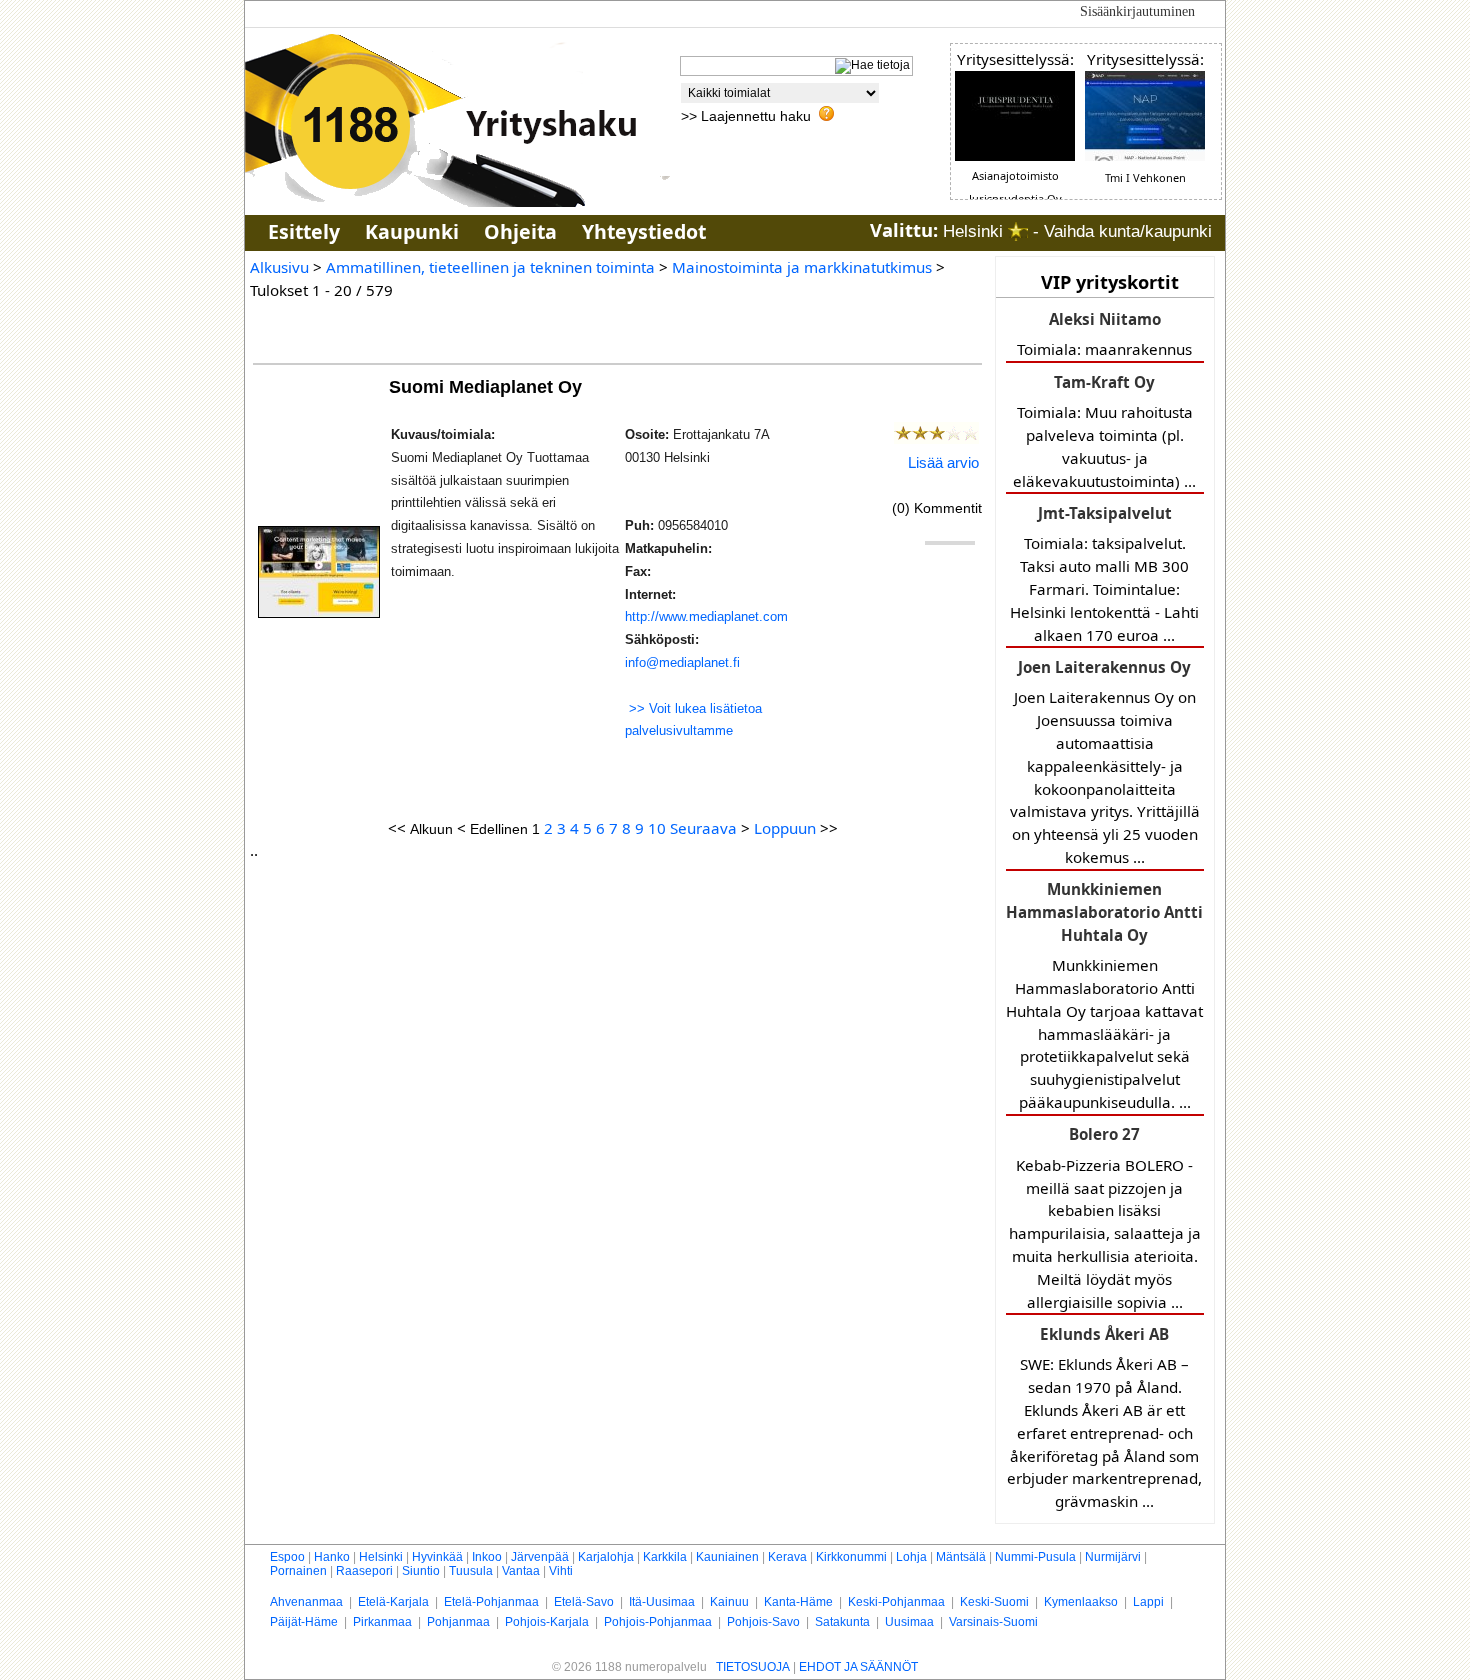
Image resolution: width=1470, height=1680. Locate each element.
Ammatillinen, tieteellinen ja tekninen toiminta (490, 267)
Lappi (1148, 1602)
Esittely (304, 231)
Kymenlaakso (1081, 1602)
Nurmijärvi (1113, 1557)
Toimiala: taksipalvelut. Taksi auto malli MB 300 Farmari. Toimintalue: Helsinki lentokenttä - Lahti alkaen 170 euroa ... (1104, 574)
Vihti (561, 1571)
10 (657, 828)
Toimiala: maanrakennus (1104, 334)
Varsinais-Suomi (993, 1622)
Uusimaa (909, 1622)
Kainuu (729, 1602)
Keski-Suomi (994, 1602)
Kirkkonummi (851, 1557)
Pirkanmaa (382, 1622)
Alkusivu (279, 267)
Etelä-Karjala (393, 1602)
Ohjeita (520, 231)
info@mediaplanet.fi (682, 662)
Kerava (787, 1557)
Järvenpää (540, 1557)
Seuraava (703, 828)
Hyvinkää (437, 1557)
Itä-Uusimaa (662, 1602)
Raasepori (364, 1571)
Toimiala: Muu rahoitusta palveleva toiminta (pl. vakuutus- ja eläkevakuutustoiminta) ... (1104, 431)
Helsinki (381, 1557)
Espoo (287, 1557)
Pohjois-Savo (763, 1622)
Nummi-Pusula (1035, 1557)
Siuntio (421, 1571)
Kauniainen (727, 1557)
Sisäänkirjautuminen (1137, 11)
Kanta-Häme (798, 1602)
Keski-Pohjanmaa (896, 1602)
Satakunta (842, 1622)
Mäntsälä (961, 1557)
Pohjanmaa (458, 1622)
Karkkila (665, 1557)
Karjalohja (606, 1557)
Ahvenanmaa (306, 1602)
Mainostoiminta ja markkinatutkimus (802, 267)
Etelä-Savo (584, 1602)
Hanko (332, 1557)
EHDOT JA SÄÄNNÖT (858, 1667)
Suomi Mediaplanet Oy (488, 386)
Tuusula (471, 1571)
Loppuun (785, 828)
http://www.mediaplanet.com (706, 616)
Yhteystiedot (644, 231)
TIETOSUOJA (753, 1667)
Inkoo (487, 1557)
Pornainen (298, 1571)
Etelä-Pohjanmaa (491, 1602)
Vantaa (521, 1571)
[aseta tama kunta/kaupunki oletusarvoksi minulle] (1018, 231)
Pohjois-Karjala (547, 1622)
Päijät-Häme (304, 1622)
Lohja (911, 1557)
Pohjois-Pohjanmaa (658, 1622)
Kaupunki (412, 231)
